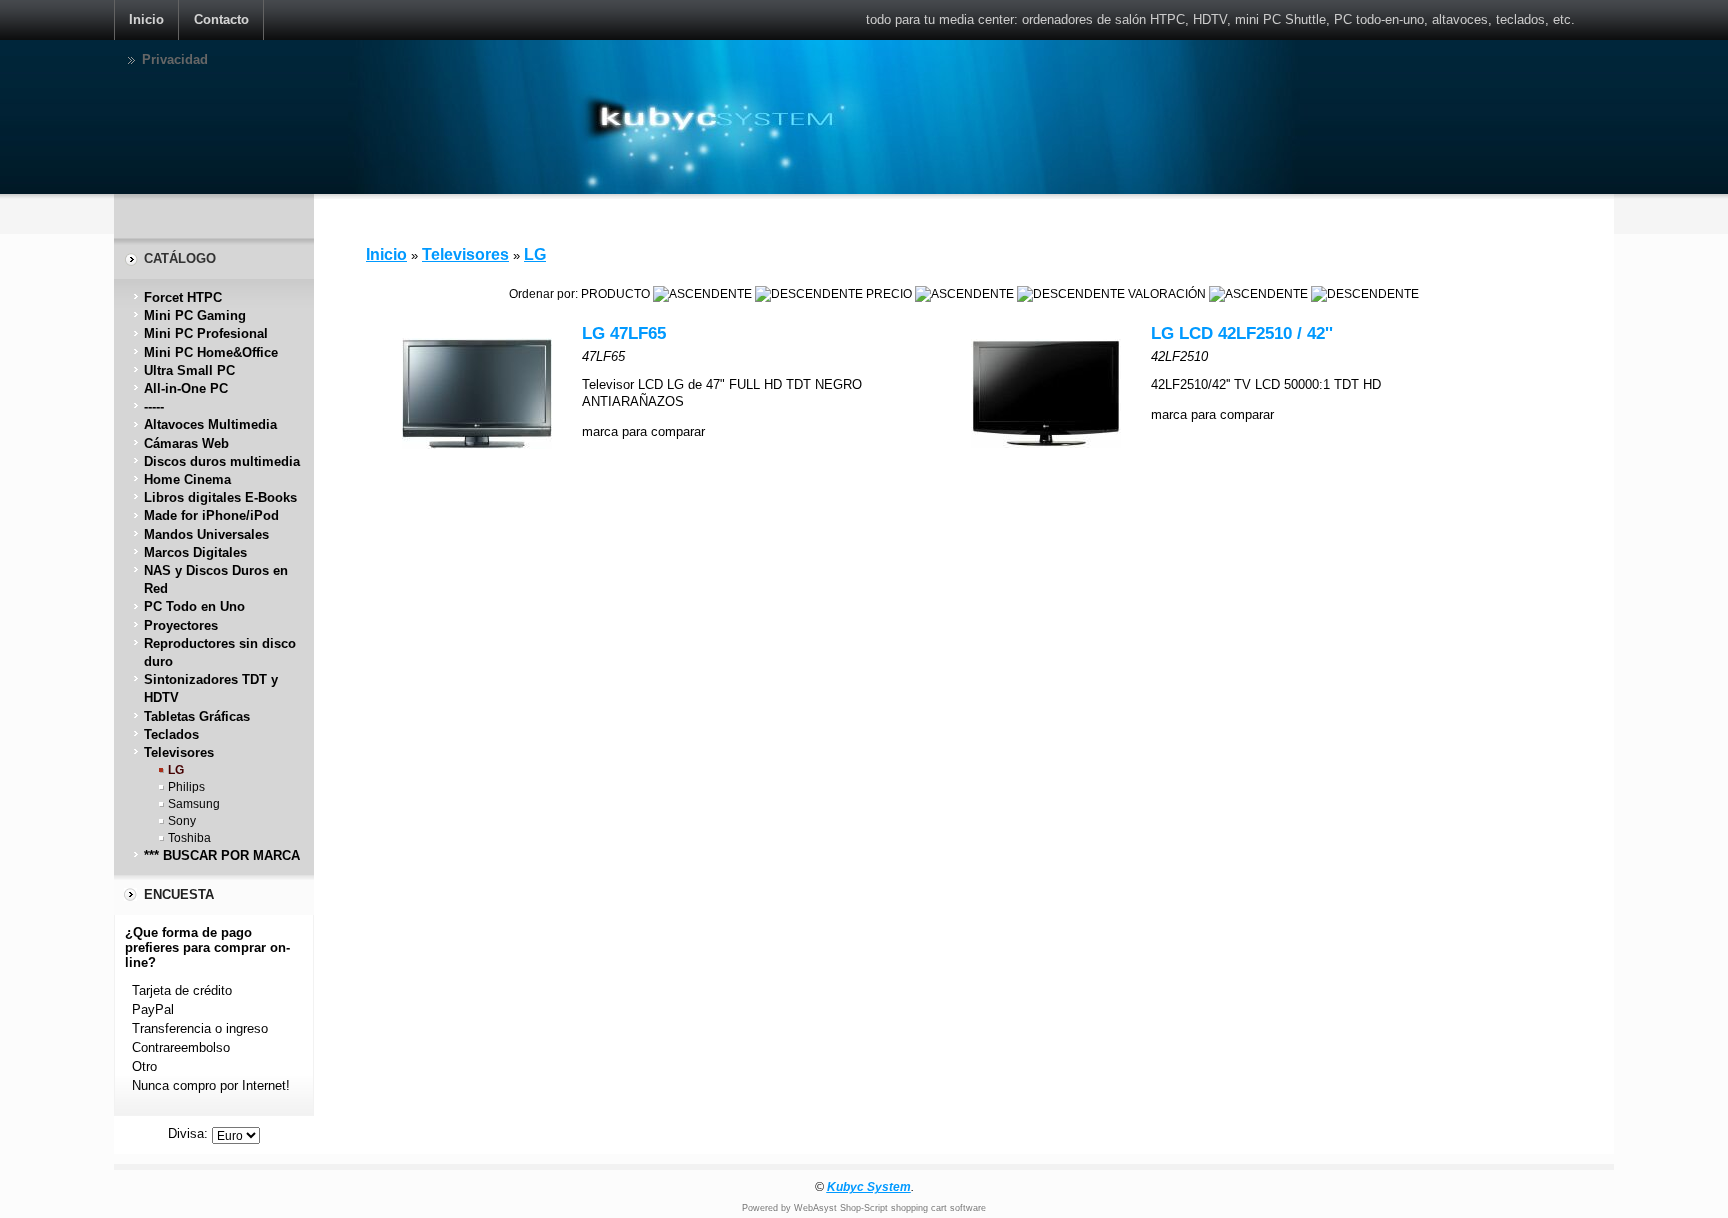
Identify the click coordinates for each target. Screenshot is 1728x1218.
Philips (186, 786)
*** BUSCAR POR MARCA (222, 855)
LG (176, 769)
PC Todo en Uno (194, 606)
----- (154, 406)
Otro (144, 1066)
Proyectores (181, 625)
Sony (182, 820)
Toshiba (189, 837)
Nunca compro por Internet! (211, 1085)
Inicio (146, 19)
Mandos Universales (206, 534)
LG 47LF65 (624, 333)
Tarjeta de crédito (182, 990)
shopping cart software (938, 1208)
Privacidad (175, 59)
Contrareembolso (181, 1047)
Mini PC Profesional (206, 333)
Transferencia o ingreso (200, 1028)
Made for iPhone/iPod (211, 515)
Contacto (221, 19)
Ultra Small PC (189, 370)
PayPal (153, 1009)
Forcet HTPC (183, 297)
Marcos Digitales (195, 552)
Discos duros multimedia (222, 461)
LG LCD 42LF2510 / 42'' (1242, 333)
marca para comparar (643, 431)
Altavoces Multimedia (210, 424)
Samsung (194, 803)
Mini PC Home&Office (211, 352)
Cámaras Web (186, 443)
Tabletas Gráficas (197, 716)
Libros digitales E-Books (220, 497)
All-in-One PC (186, 388)
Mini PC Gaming (195, 315)
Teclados (171, 734)
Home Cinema (187, 479)
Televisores (179, 752)
